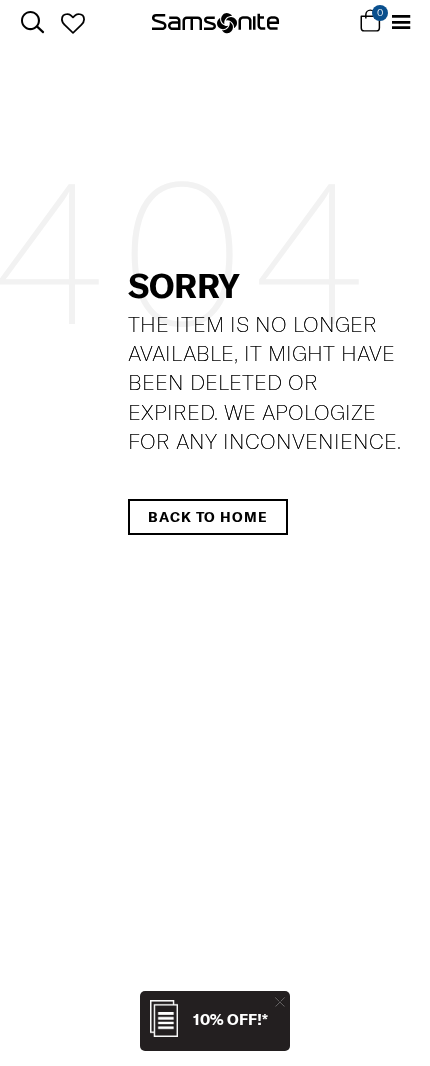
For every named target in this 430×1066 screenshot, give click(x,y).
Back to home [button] (208, 517)
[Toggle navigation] (402, 22)
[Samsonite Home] (215, 23)
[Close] (280, 1001)
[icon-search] (32, 22)
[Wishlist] (72, 23)
